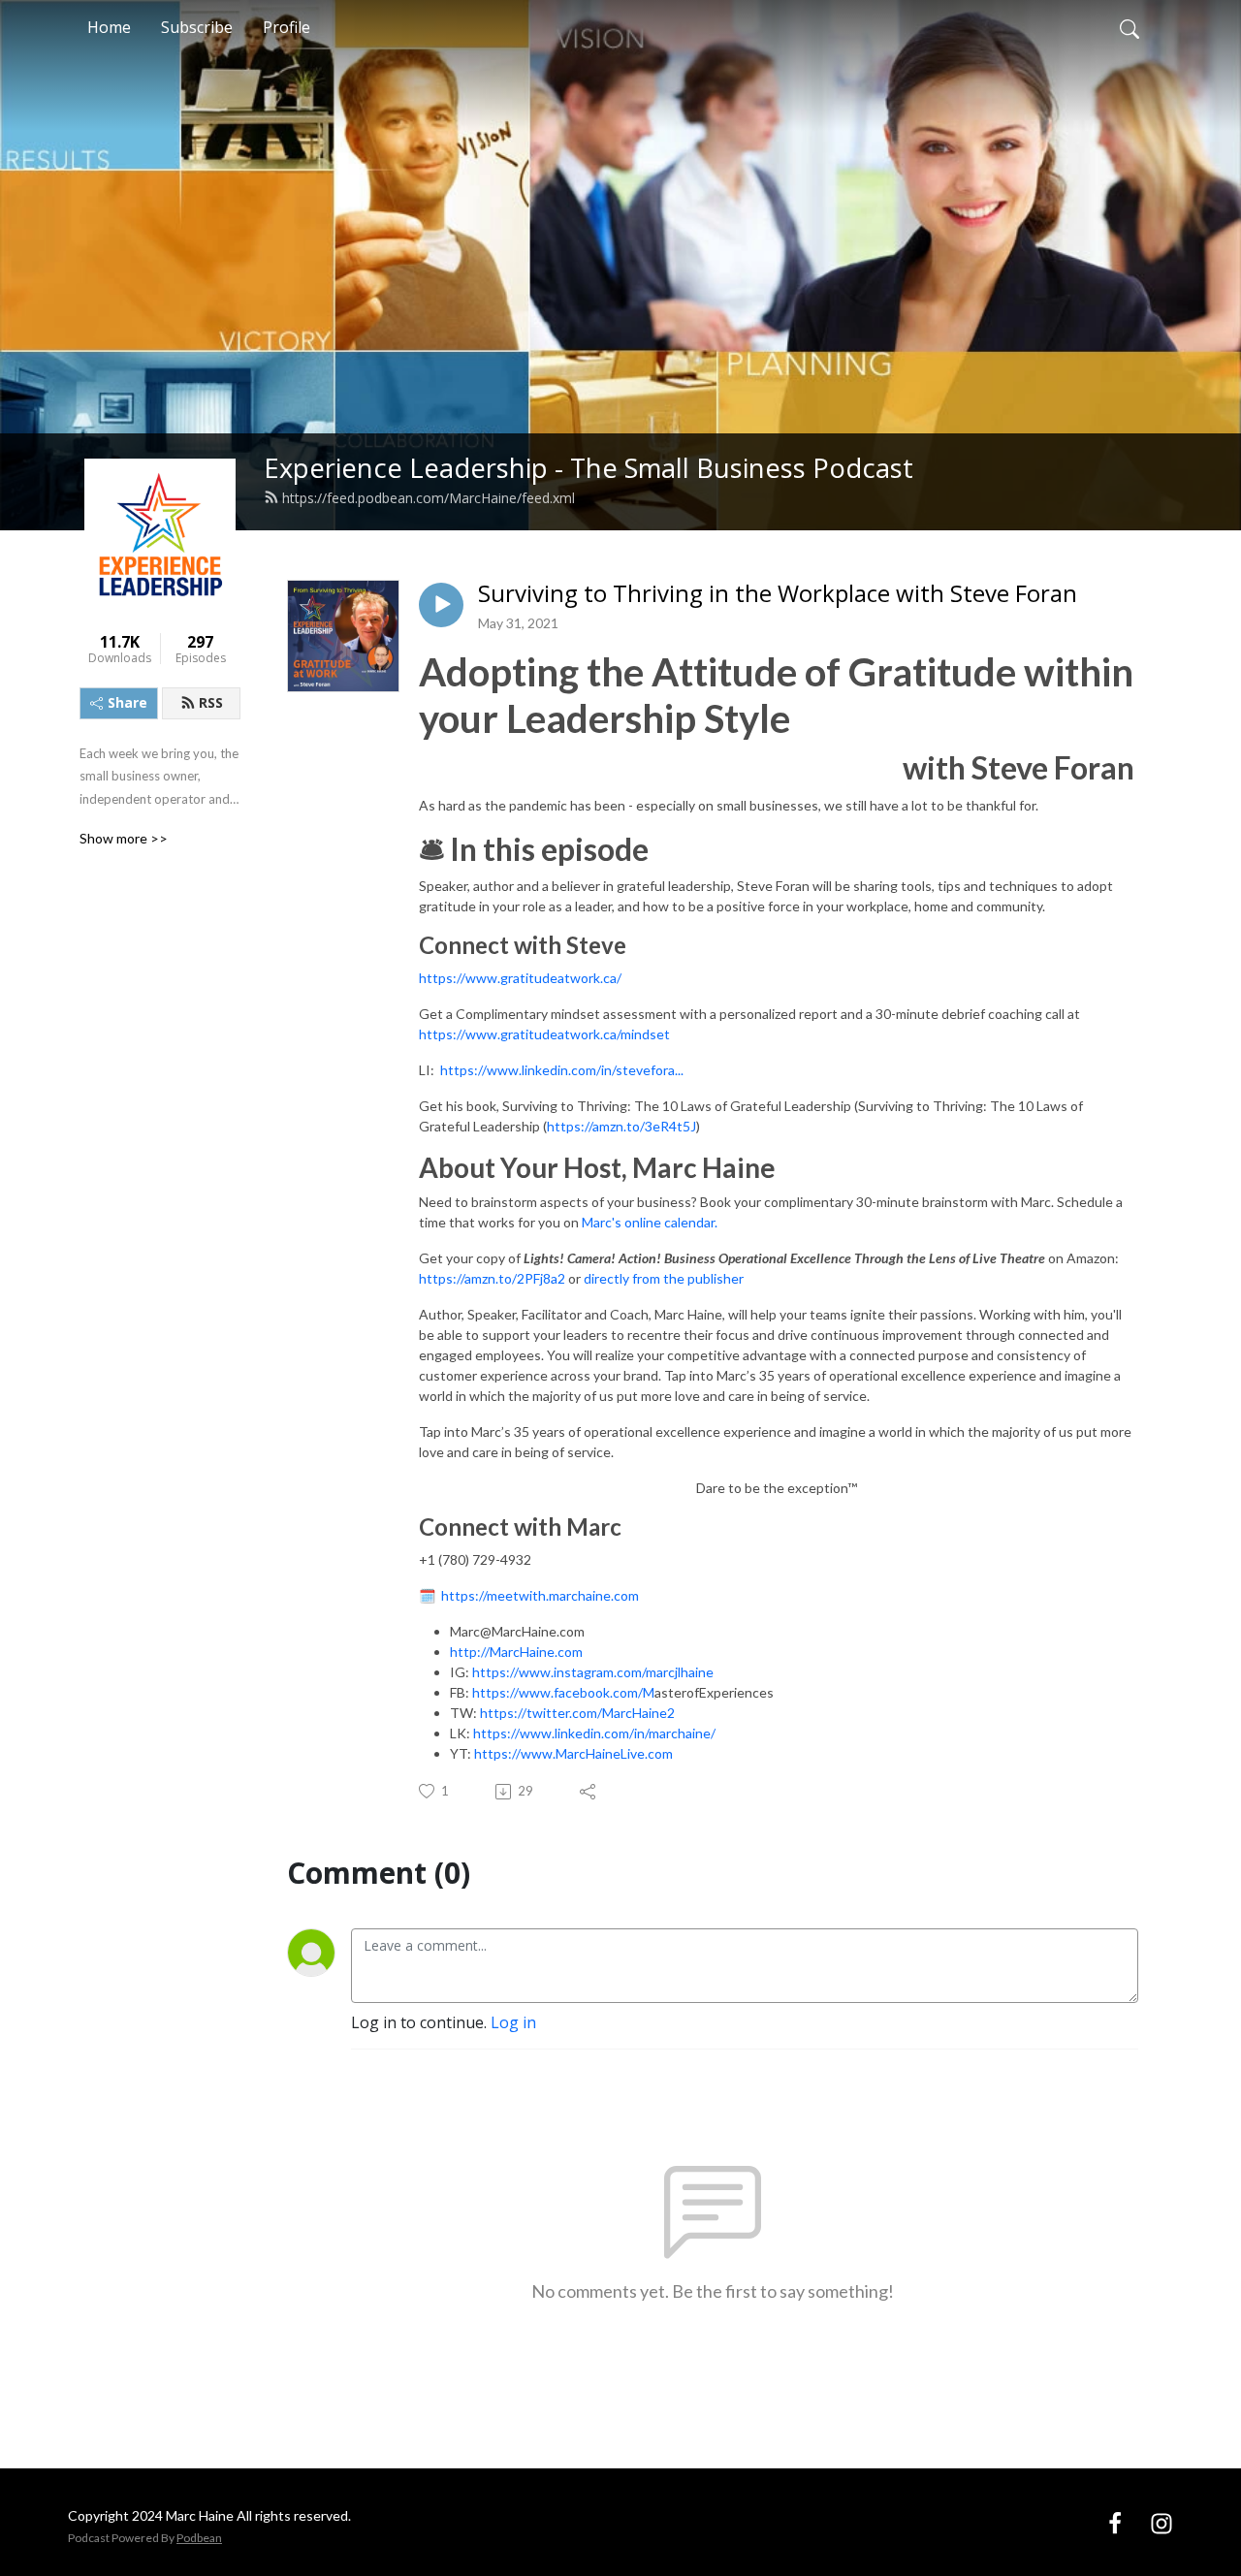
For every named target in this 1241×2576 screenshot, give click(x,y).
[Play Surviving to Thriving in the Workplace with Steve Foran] (441, 605)
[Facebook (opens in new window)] (1115, 2522)
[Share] (589, 1792)
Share (127, 702)
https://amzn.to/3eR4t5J (621, 1126)
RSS (211, 702)
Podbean (199, 2538)
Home (109, 27)
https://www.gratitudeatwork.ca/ (520, 978)
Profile (286, 27)
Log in (513, 2022)
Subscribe (197, 27)
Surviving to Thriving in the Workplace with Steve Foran (778, 594)
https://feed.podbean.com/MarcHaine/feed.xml (429, 498)
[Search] (1130, 27)
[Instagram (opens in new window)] (1161, 2522)
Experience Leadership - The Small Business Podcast (589, 468)
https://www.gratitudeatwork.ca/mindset (544, 1034)
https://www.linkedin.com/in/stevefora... (562, 1070)
